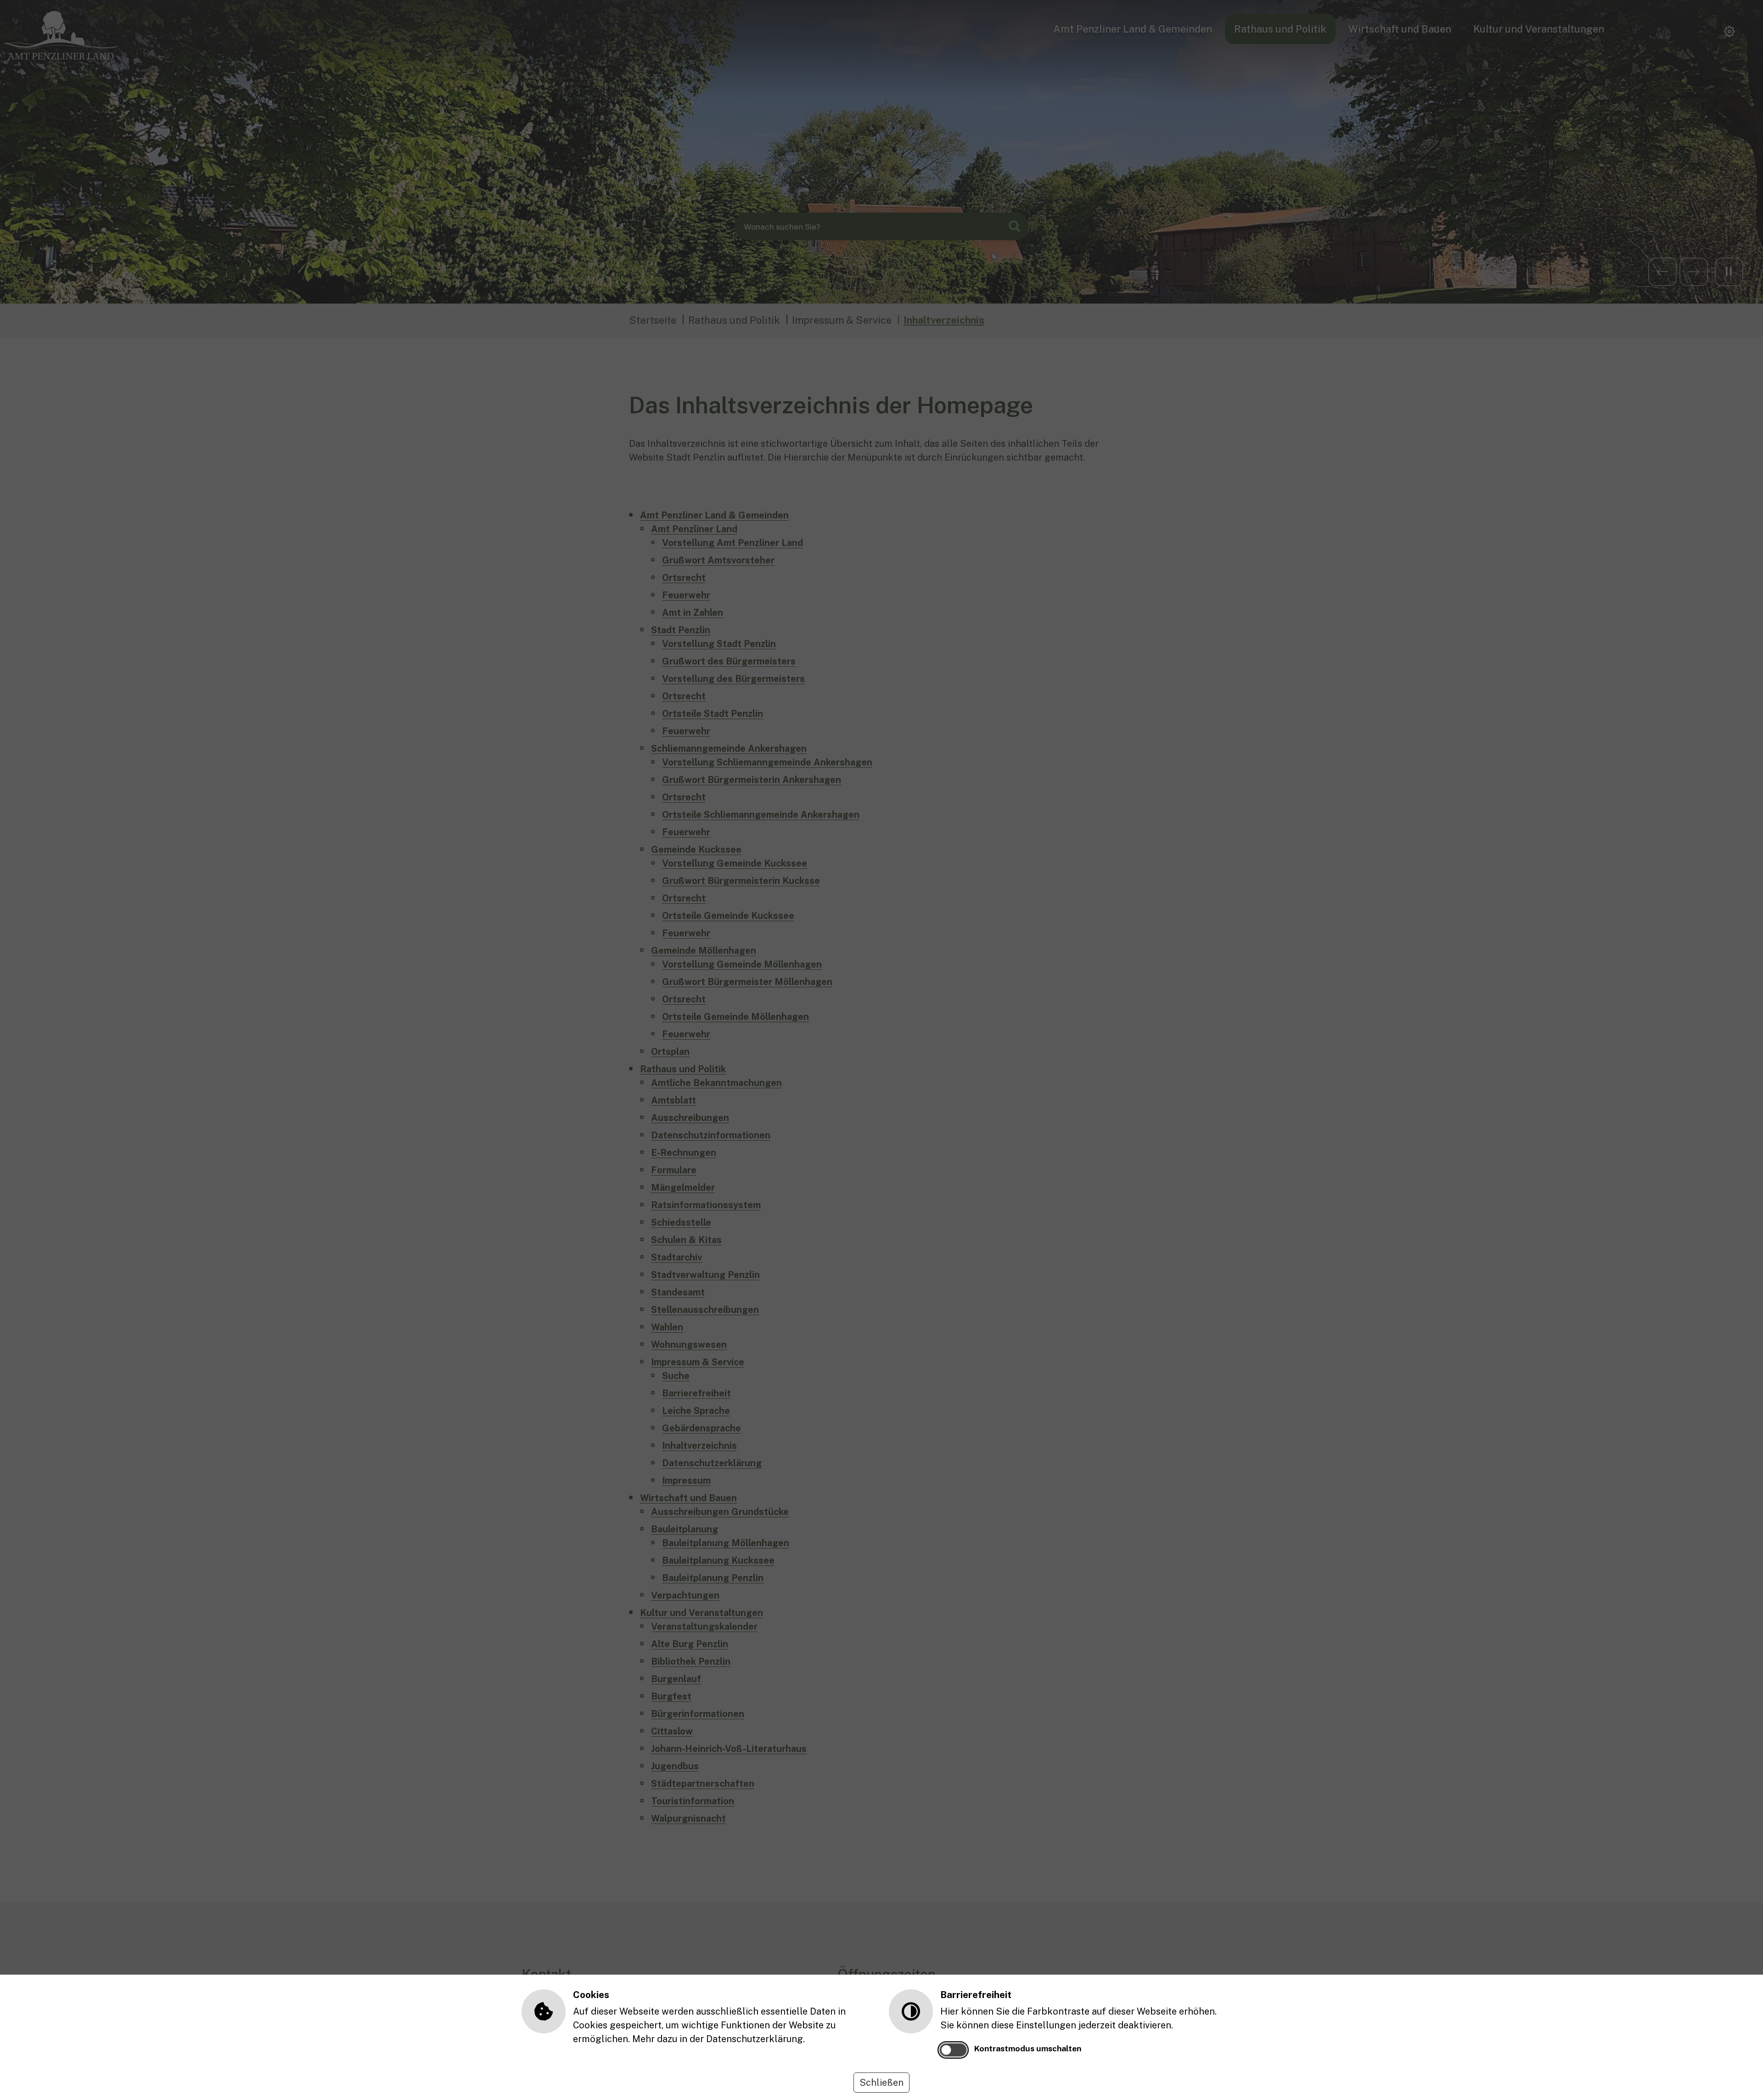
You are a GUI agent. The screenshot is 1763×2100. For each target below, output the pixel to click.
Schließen (881, 2083)
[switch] (953, 2050)
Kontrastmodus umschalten (1028, 2048)
